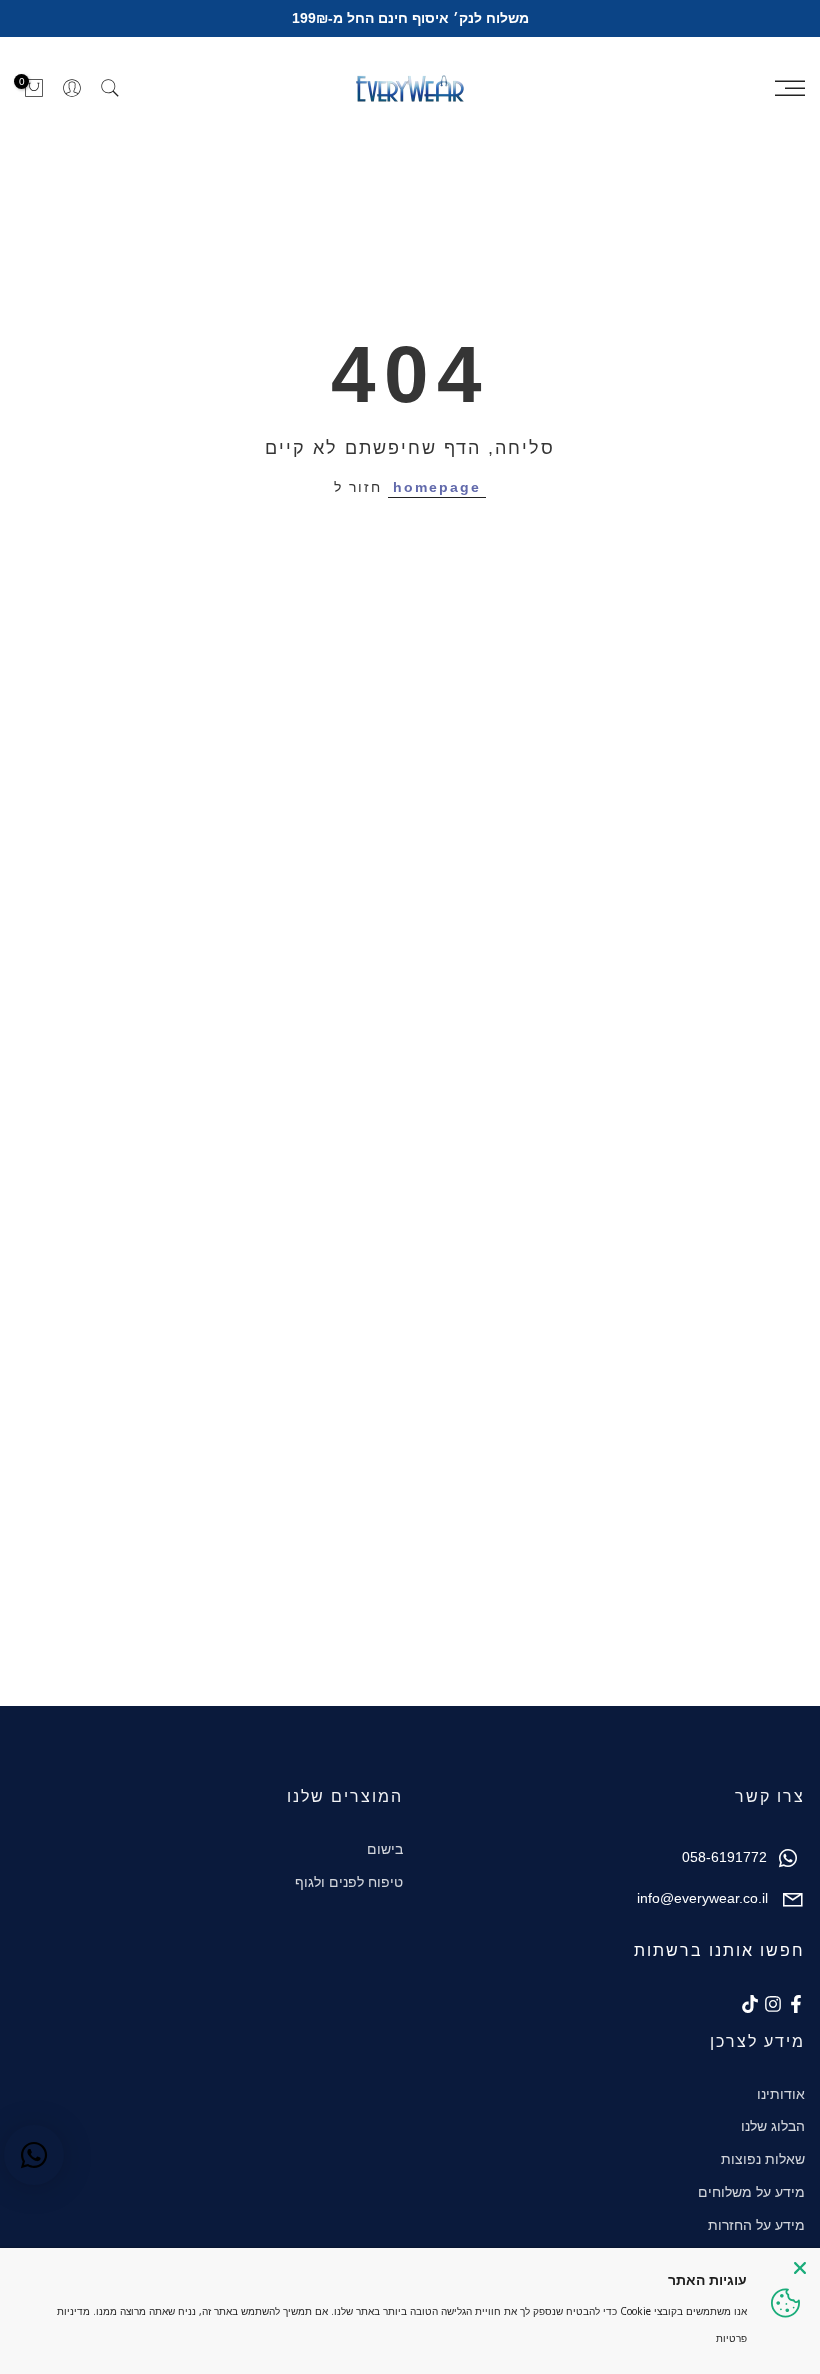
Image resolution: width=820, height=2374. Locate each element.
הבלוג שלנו (773, 2126)
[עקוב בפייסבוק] (796, 2004)
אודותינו (781, 2094)
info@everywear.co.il (702, 1898)
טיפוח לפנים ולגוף (349, 1882)
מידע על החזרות (756, 2225)
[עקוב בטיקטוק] (750, 2004)
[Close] (800, 2268)
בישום (385, 1849)
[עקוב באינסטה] (773, 2004)
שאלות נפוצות (763, 2159)
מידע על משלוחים (751, 2192)
